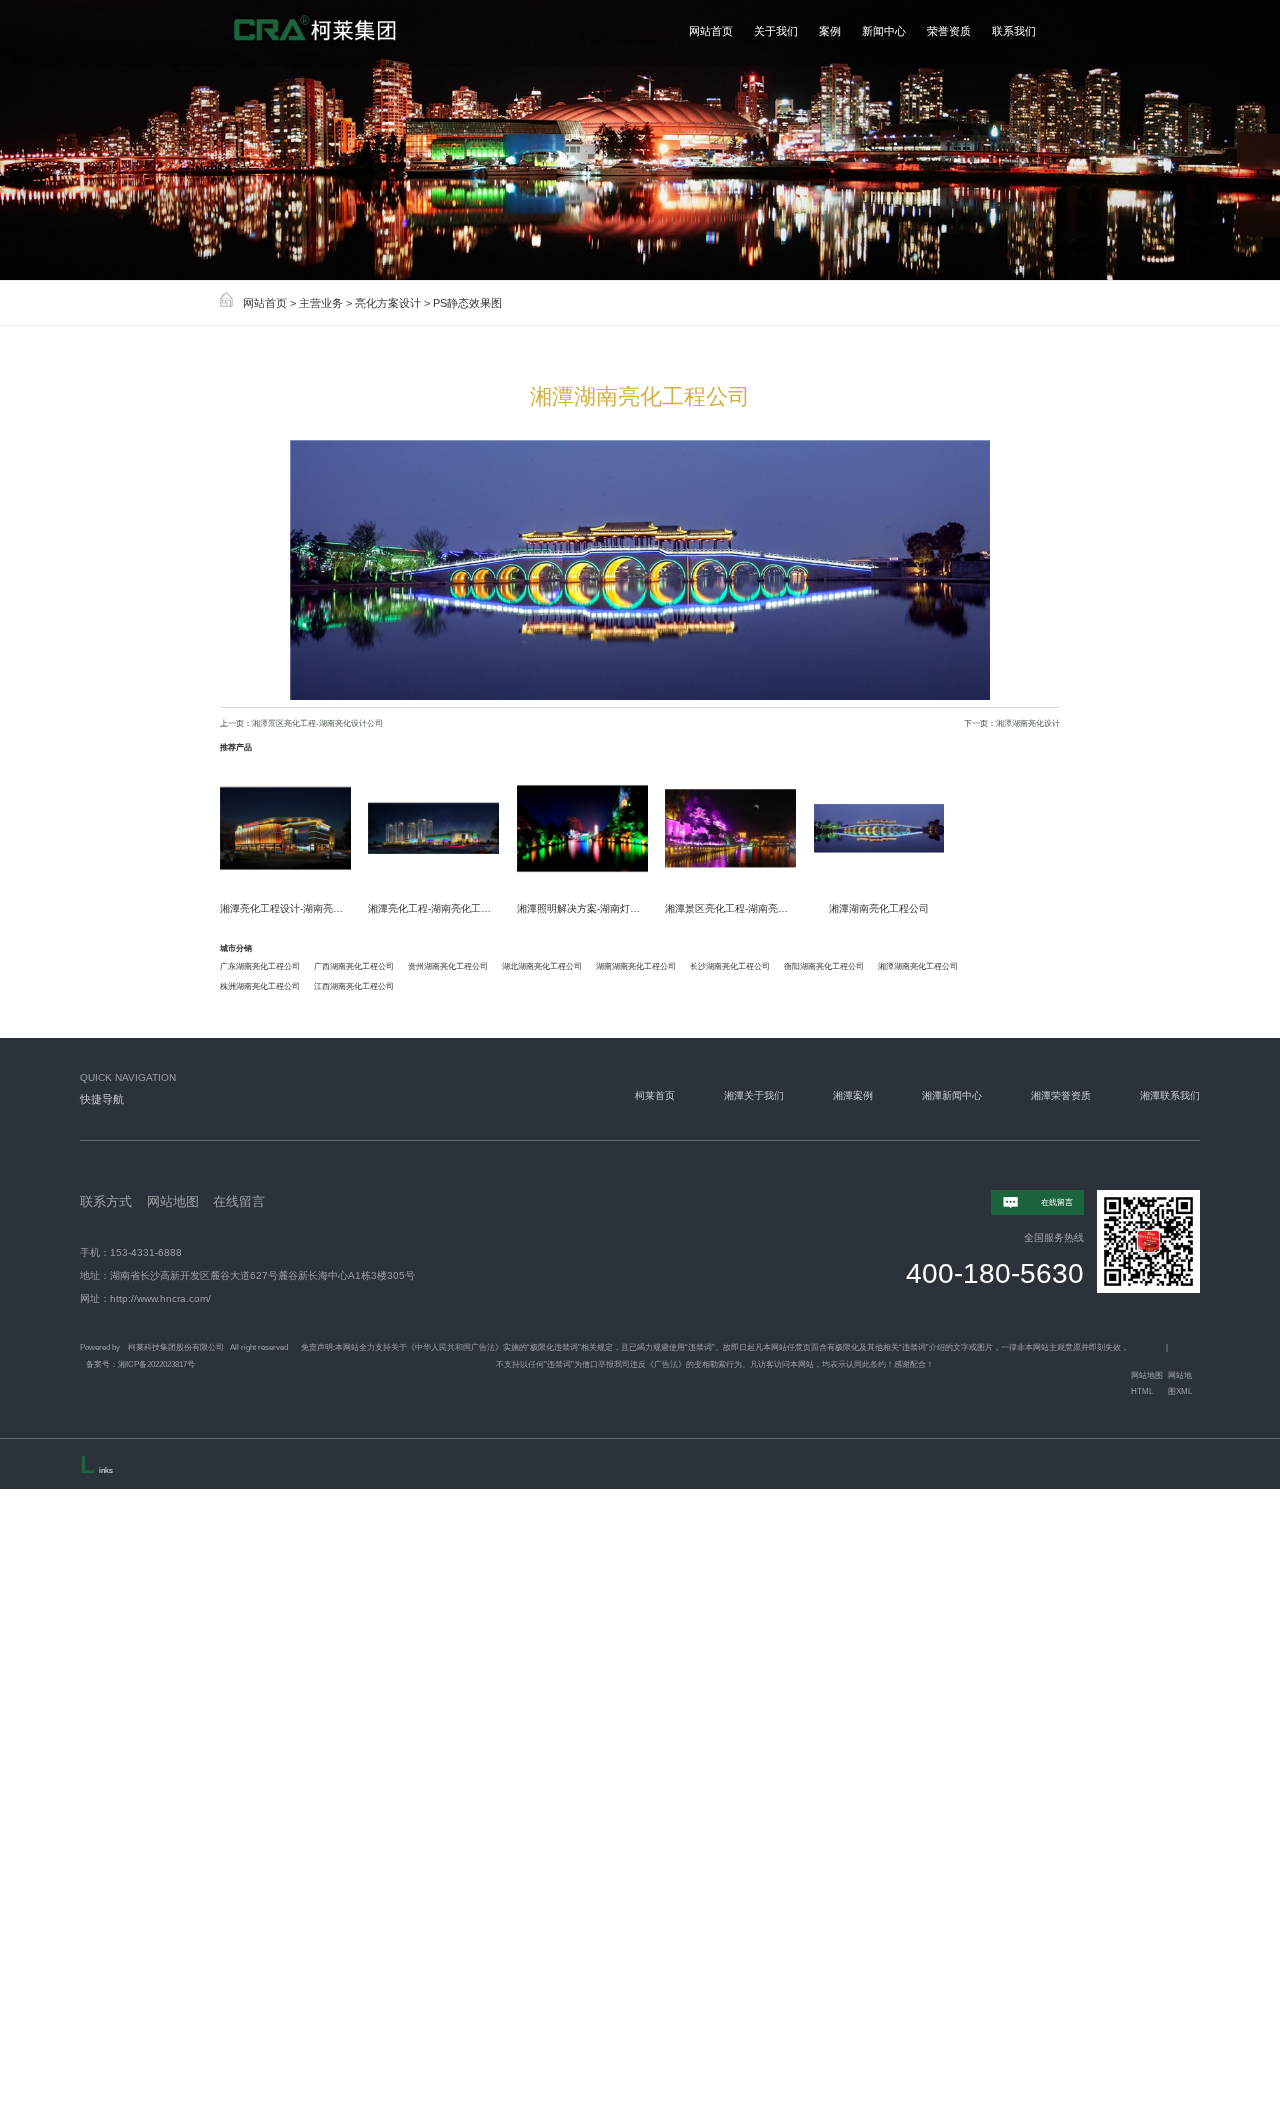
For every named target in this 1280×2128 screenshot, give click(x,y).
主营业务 (321, 303)
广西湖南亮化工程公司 (354, 966)
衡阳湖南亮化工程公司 (824, 966)
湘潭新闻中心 (952, 1095)
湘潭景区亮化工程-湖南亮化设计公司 (317, 723)
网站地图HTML (1147, 1383)
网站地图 (173, 1202)
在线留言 (239, 1202)
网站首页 (265, 303)
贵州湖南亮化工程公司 (448, 966)
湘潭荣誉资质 (1061, 1095)
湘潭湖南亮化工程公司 (918, 966)
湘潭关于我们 (754, 1095)
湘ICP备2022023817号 (156, 1364)
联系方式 (106, 1202)
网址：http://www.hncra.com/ (145, 1298)
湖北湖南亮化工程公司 (542, 966)
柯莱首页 (655, 1095)
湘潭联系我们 (1170, 1095)
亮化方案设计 (388, 303)
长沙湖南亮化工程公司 (730, 966)
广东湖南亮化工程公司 (260, 966)
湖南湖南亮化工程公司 (636, 966)
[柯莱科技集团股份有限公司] (352, 32)
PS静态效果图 (467, 303)
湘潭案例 (853, 1095)
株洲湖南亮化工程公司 (260, 986)
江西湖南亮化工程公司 (354, 986)
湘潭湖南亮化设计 (1028, 723)
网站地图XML (1180, 1383)
